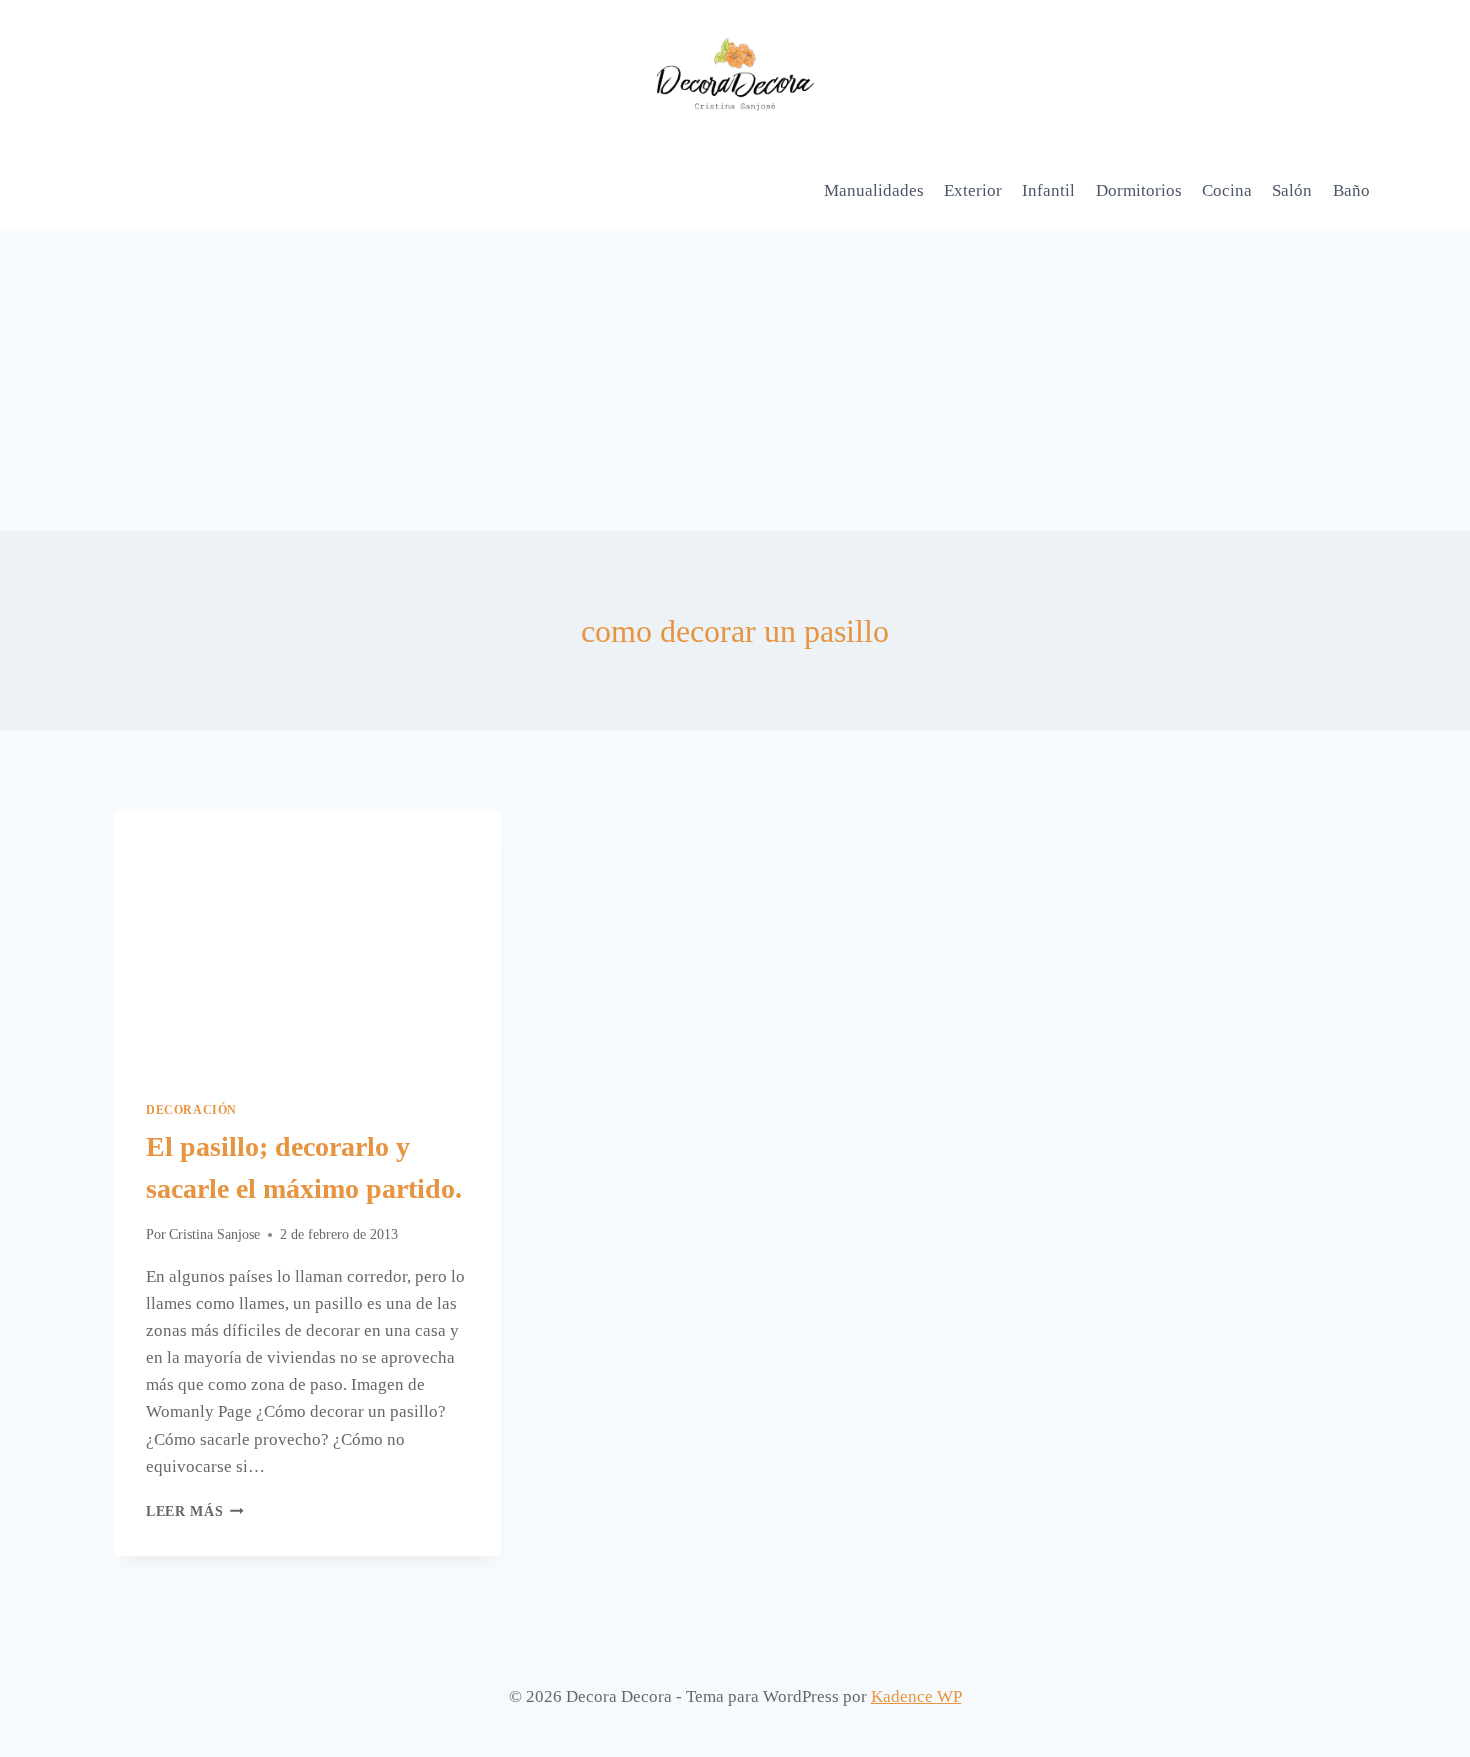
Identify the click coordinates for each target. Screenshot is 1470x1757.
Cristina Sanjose (214, 1234)
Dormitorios (1139, 190)
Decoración (191, 1110)
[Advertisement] (735, 381)
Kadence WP (916, 1696)
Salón (1292, 190)
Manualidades (874, 190)
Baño (1351, 190)
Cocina (1227, 190)
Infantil (1048, 190)
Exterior (973, 190)
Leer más (195, 1511)
